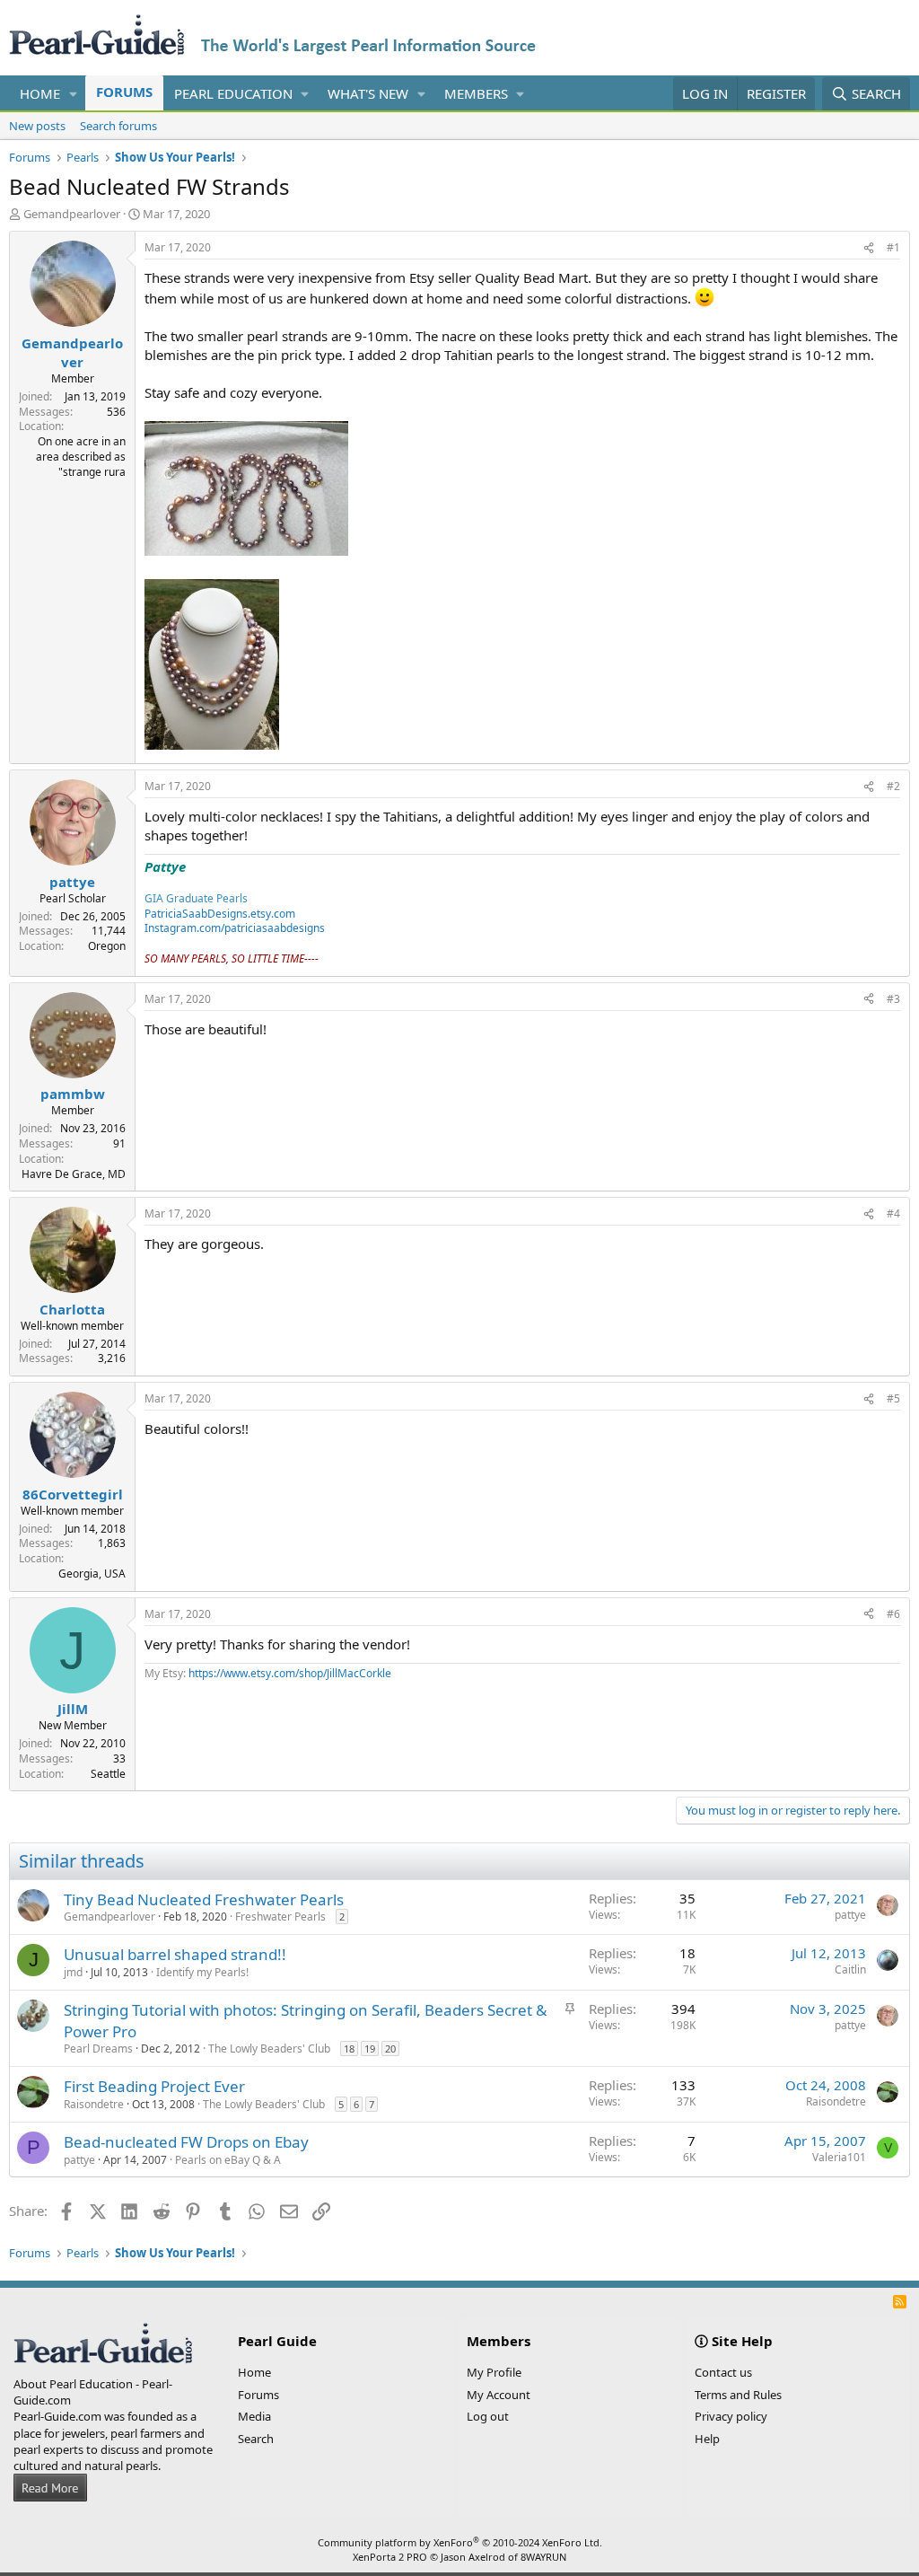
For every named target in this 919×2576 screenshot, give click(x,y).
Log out (488, 2416)
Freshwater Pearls (280, 1917)
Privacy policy (731, 2416)
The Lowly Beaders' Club (269, 2048)
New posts (37, 126)
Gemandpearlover (72, 214)
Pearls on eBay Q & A (228, 2160)
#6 (893, 1614)
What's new (368, 93)
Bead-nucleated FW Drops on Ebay (186, 2142)
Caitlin (850, 1969)
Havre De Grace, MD (74, 1174)
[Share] (869, 248)
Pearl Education (233, 93)
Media (254, 2416)
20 (390, 2048)
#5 (893, 1398)
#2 (893, 786)
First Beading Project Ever (154, 2086)
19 (370, 2048)
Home (40, 93)
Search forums (118, 126)
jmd (73, 1972)
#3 (893, 999)
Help (707, 2439)
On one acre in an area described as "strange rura (81, 457)
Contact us (723, 2372)
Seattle (108, 1774)
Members (476, 93)
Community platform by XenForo (460, 2542)
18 (349, 2048)
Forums (124, 92)
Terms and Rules (738, 2395)
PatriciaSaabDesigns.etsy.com (220, 914)
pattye (850, 1915)
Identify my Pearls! (202, 1972)
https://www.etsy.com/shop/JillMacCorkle (290, 1673)
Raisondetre (94, 2104)
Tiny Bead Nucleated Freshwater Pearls (204, 1899)
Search (256, 2439)
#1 (893, 247)
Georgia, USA (92, 1574)
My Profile (494, 2372)
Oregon (107, 946)
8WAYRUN (543, 2557)
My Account (499, 2395)
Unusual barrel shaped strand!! (175, 1954)
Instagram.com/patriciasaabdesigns (235, 928)
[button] (74, 94)
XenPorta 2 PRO (390, 2557)
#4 (893, 1213)
